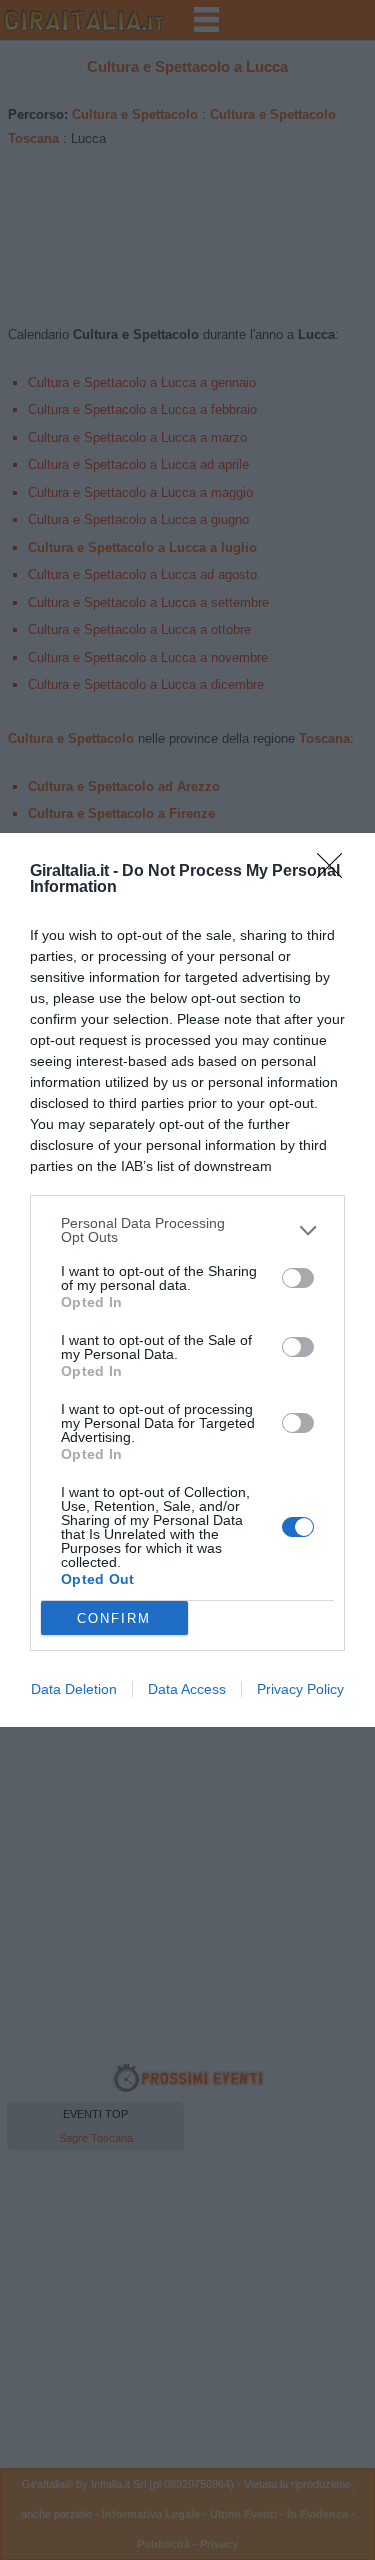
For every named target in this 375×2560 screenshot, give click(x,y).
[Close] (336, 872)
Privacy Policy (300, 1689)
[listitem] (187, 1230)
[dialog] (187, 1280)
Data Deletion (74, 1689)
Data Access (187, 1689)
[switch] (298, 1278)
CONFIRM (114, 1618)
